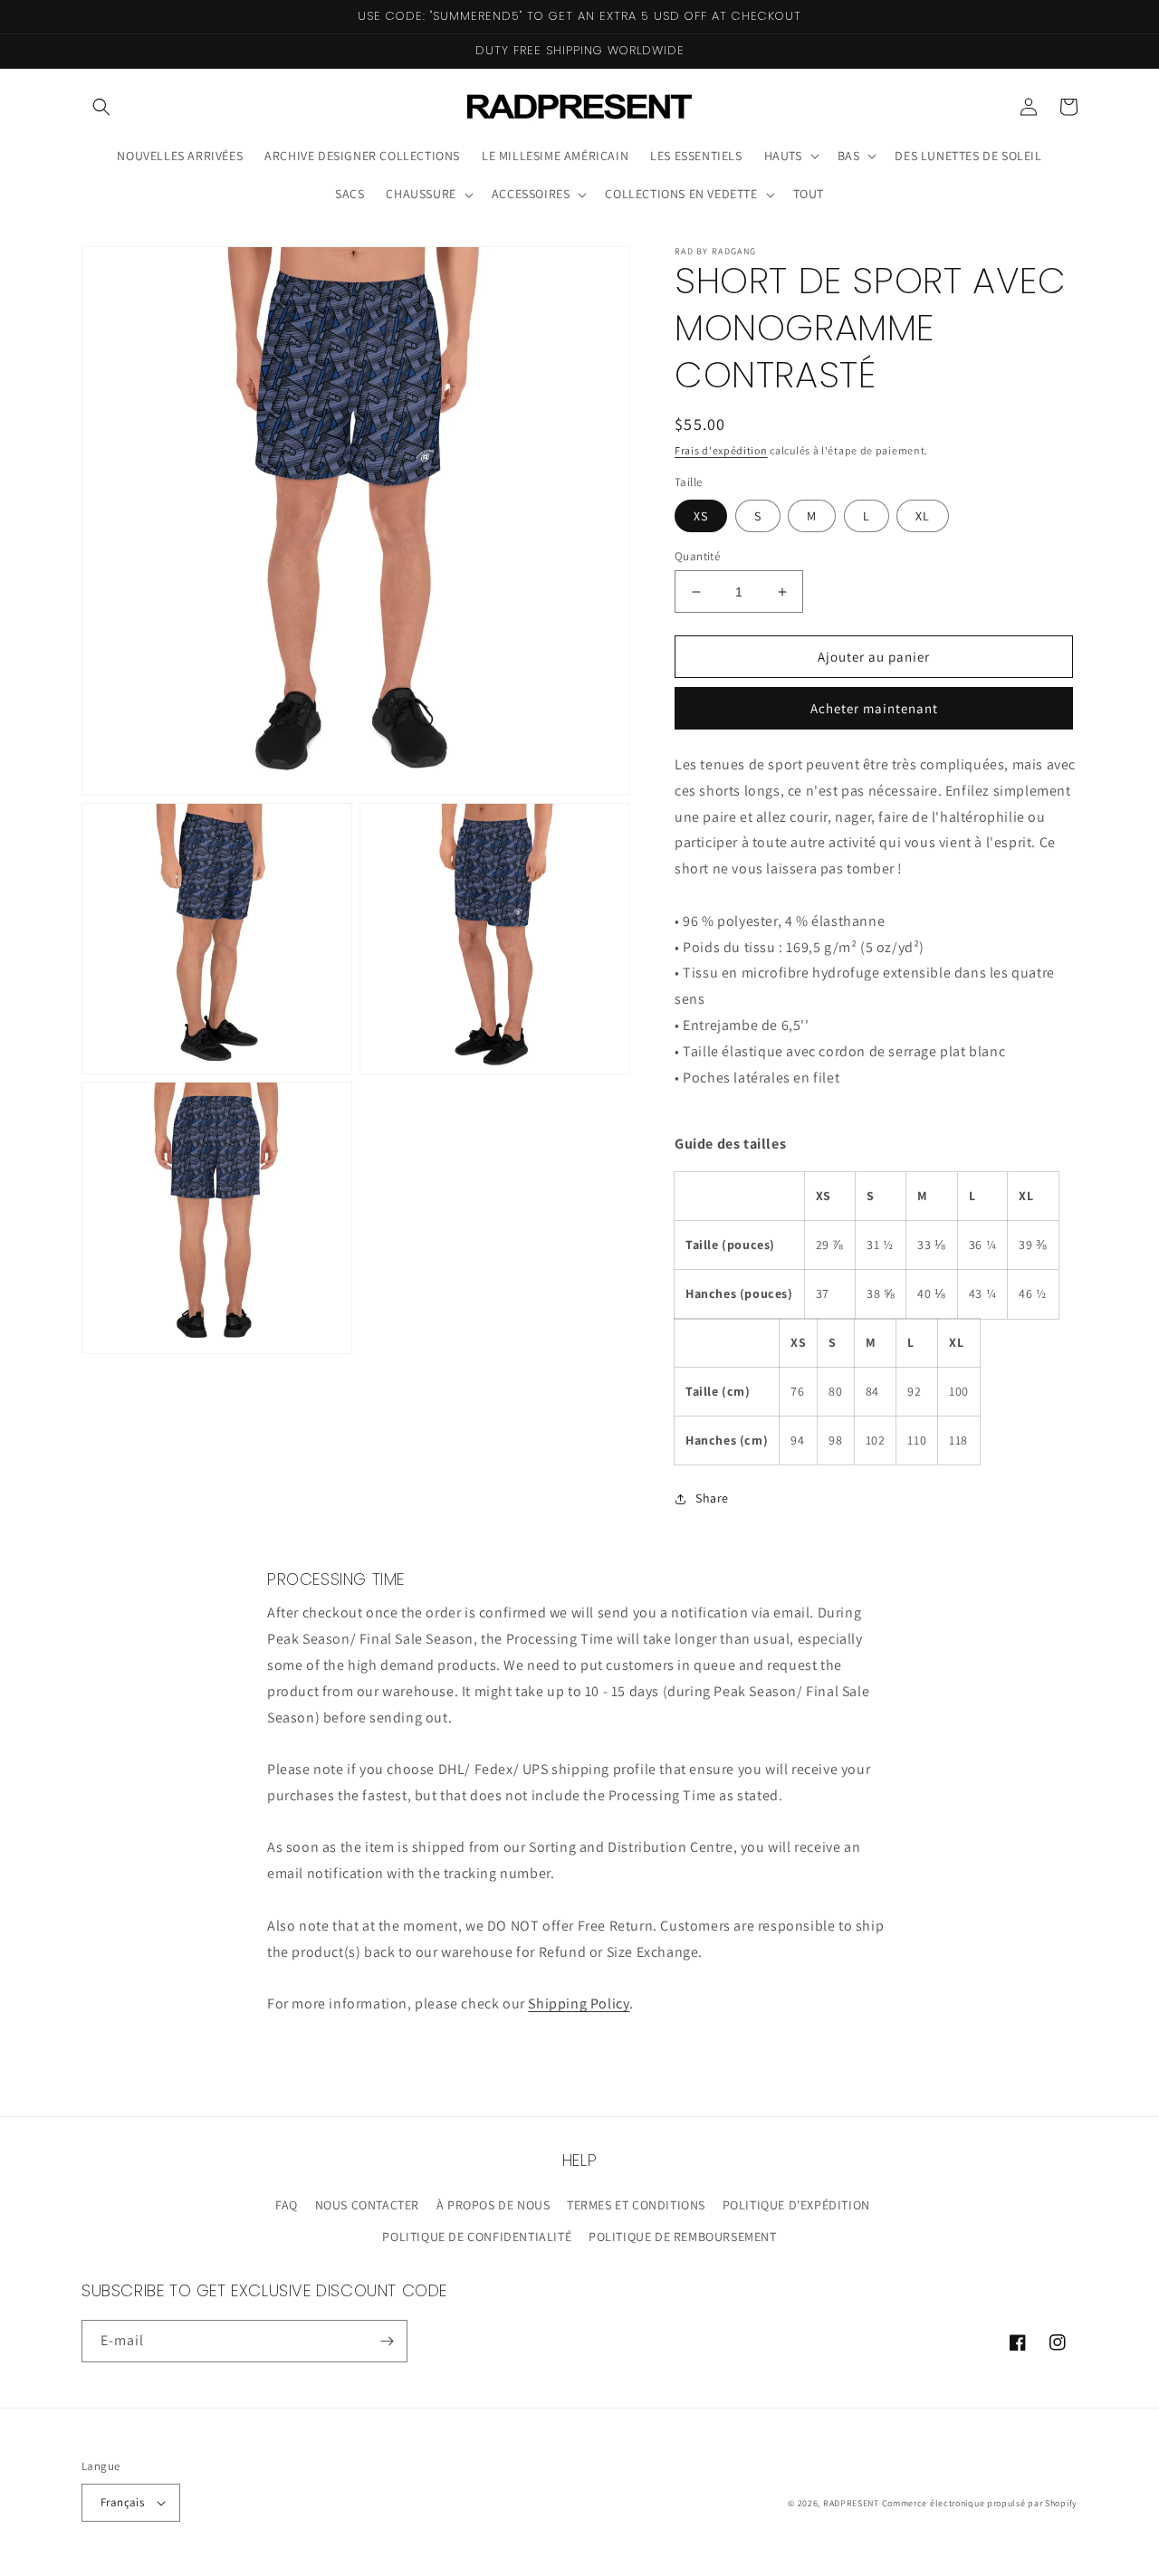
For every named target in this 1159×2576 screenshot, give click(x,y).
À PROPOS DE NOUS (493, 2205)
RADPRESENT (851, 2503)
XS (701, 516)
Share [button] (712, 1498)
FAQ (287, 2205)
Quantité (697, 556)
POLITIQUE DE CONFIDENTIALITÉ (477, 2237)
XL (923, 516)
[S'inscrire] (387, 2341)
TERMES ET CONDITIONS (636, 2205)
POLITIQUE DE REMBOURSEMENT (683, 2237)
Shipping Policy (579, 2004)
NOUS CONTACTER (367, 2205)
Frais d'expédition (721, 450)
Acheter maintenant (874, 708)
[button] (101, 107)
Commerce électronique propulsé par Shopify (980, 2503)
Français (122, 2502)
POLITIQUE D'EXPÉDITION (796, 2205)
